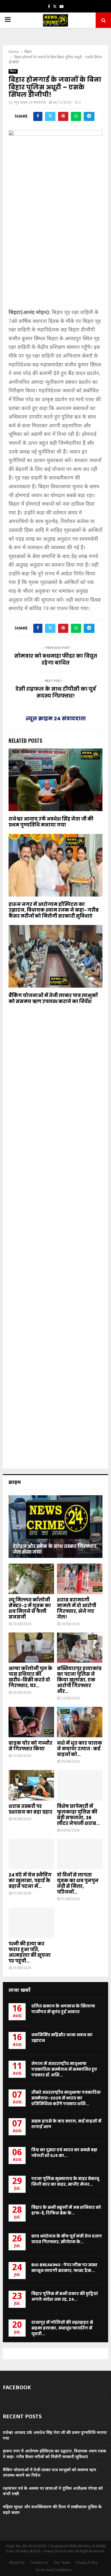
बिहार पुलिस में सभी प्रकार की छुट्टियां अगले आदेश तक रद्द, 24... (65, 2296)
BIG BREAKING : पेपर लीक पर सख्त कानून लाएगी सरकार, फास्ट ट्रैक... (64, 2268)
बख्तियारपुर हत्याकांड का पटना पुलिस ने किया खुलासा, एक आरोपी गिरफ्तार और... (79, 1680)
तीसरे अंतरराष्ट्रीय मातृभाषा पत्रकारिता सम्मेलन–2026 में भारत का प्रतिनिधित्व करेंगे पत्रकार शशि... (66, 2098)
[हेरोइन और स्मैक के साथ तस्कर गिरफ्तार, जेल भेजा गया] (55, 1527)
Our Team (62, 2563)
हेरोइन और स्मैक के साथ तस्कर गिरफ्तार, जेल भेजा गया (55, 1549)
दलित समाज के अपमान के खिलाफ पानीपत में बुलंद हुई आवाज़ (63, 2009)
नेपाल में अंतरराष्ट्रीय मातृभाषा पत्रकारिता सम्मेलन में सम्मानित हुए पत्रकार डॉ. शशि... (64, 2069)
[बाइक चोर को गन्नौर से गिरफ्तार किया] (31, 1722)
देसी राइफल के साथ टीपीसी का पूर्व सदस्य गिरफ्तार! (56, 692)
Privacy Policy (87, 2563)
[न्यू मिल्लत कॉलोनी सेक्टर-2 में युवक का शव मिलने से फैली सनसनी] (31, 1579)
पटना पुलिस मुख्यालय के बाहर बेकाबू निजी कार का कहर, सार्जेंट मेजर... (65, 2181)
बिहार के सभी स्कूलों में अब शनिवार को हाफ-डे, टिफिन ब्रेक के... (66, 2210)
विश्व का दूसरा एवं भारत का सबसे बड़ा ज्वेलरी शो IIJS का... (64, 2153)
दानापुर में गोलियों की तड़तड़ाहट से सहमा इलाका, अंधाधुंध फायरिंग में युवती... (62, 2328)
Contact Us (39, 2563)
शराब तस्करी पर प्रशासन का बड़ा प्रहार (30, 1809)
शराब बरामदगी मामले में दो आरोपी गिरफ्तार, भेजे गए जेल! (77, 1608)
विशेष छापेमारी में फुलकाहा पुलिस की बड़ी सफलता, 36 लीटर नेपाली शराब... (78, 1815)
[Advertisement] (55, 248)
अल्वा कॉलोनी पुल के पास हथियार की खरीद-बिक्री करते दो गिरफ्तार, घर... (30, 1677)
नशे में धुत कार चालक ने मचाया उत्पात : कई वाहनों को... (80, 1749)
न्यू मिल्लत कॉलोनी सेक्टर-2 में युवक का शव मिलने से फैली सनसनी (30, 1608)
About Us (17, 2563)
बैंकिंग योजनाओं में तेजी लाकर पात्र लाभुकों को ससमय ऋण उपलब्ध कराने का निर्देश (53, 998)
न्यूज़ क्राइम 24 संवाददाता (30, 103)
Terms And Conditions (53, 2570)
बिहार (13, 71)
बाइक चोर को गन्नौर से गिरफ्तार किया (30, 1746)
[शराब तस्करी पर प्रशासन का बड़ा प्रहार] (31, 1785)
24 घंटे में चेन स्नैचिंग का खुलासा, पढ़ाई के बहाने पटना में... (30, 1881)
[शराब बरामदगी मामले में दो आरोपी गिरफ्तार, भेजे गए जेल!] (80, 1579)
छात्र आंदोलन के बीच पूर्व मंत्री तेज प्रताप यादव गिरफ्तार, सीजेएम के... (67, 2239)
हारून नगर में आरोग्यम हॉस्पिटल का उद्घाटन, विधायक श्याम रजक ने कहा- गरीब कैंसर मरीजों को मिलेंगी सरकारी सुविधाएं (54, 910)
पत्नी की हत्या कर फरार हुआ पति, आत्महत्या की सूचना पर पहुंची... (30, 1952)
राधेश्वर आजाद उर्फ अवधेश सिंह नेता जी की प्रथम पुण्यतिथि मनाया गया (51, 822)
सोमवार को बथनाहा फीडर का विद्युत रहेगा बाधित (56, 659)
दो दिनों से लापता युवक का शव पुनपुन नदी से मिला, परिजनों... (78, 1883)
